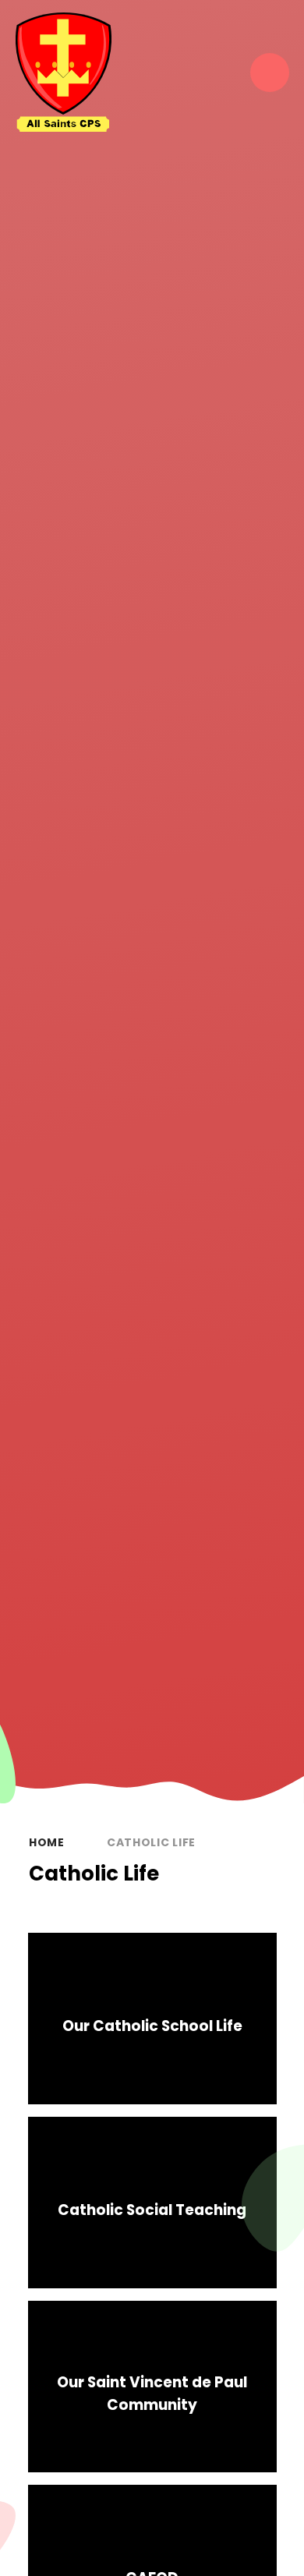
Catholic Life (151, 1842)
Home (47, 1842)
